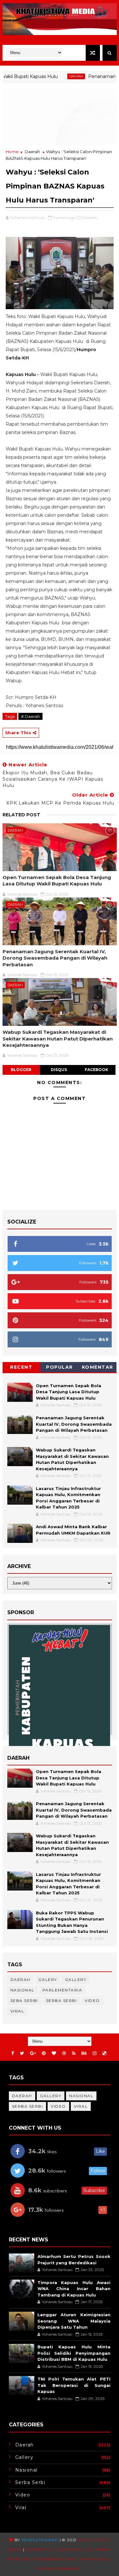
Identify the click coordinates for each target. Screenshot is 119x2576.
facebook (96, 1070)
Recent (21, 1367)
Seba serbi (24, 2001)
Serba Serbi (62, 2001)
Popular (60, 1367)
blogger (21, 1070)
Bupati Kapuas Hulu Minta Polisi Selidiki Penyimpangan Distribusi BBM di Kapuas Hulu (74, 2353)
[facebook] (13, 2053)
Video (92, 2001)
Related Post (21, 815)
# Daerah (30, 716)
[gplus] (33, 2053)
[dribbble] (64, 2053)
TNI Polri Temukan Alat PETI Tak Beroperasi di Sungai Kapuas (74, 2385)
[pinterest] (44, 2053)
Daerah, (90, 217)
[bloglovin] (54, 2053)
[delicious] (104, 2053)
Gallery (76, 1980)
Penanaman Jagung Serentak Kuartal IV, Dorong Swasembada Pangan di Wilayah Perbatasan (55, 958)
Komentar (98, 1367)
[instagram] (95, 2053)
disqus (59, 1070)
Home (12, 152)
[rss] (74, 2053)
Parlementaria (63, 1990)
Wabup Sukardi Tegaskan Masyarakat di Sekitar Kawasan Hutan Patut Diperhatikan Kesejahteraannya (58, 1039)
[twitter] (22, 2053)
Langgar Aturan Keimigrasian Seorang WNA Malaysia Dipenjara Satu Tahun (74, 2321)
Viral (17, 2011)
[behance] (84, 2053)
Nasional (23, 1990)
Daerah (57, 76)
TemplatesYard (40, 2540)
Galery (48, 1980)
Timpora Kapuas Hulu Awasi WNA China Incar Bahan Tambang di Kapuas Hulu (74, 2289)
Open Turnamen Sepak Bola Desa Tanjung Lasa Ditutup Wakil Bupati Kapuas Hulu (57, 880)
